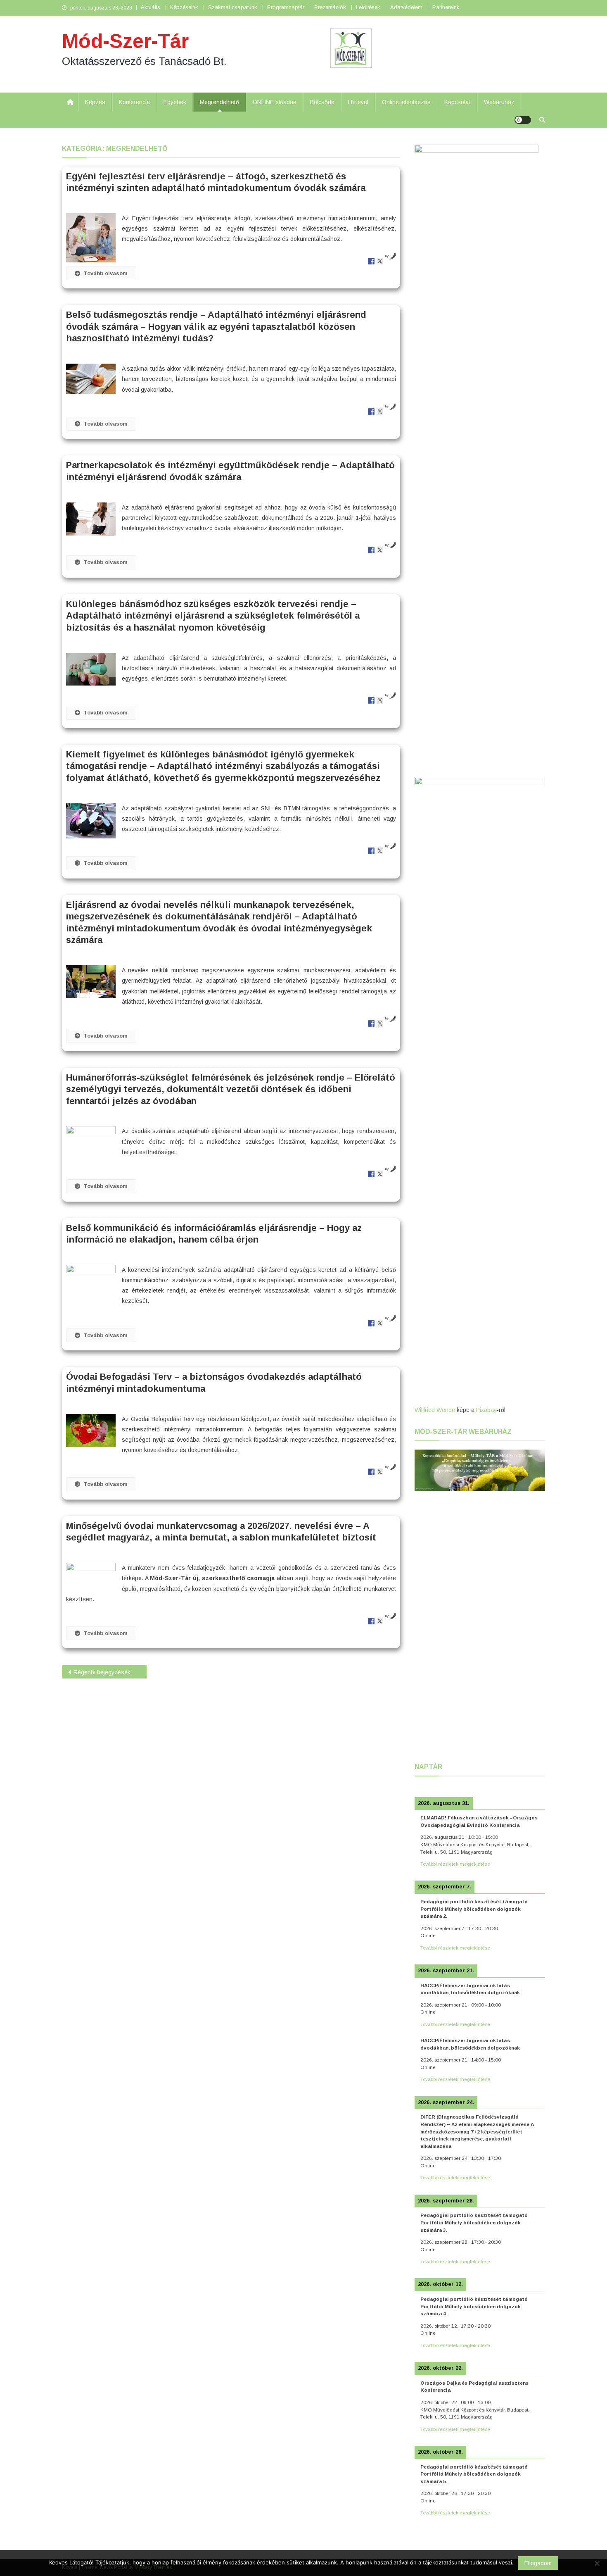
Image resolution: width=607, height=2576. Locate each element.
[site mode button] (523, 120)
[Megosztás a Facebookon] (371, 261)
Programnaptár (286, 7)
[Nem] (597, 2563)
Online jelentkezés (406, 102)
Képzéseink (184, 7)
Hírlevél (358, 102)
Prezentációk (330, 7)
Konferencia (134, 102)
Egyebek (175, 102)
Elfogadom (538, 2563)
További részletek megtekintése (455, 1864)
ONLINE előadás (275, 102)
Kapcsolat (457, 102)
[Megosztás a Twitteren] (380, 261)
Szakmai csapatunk (233, 7)
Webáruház (499, 102)
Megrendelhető (219, 102)
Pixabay (486, 1410)
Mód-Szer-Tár (125, 41)
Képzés (95, 102)
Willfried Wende (435, 1410)
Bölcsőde (322, 102)
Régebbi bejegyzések (102, 1672)
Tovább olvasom (106, 273)
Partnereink (446, 7)
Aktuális (151, 7)
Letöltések (368, 7)
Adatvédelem (406, 7)
